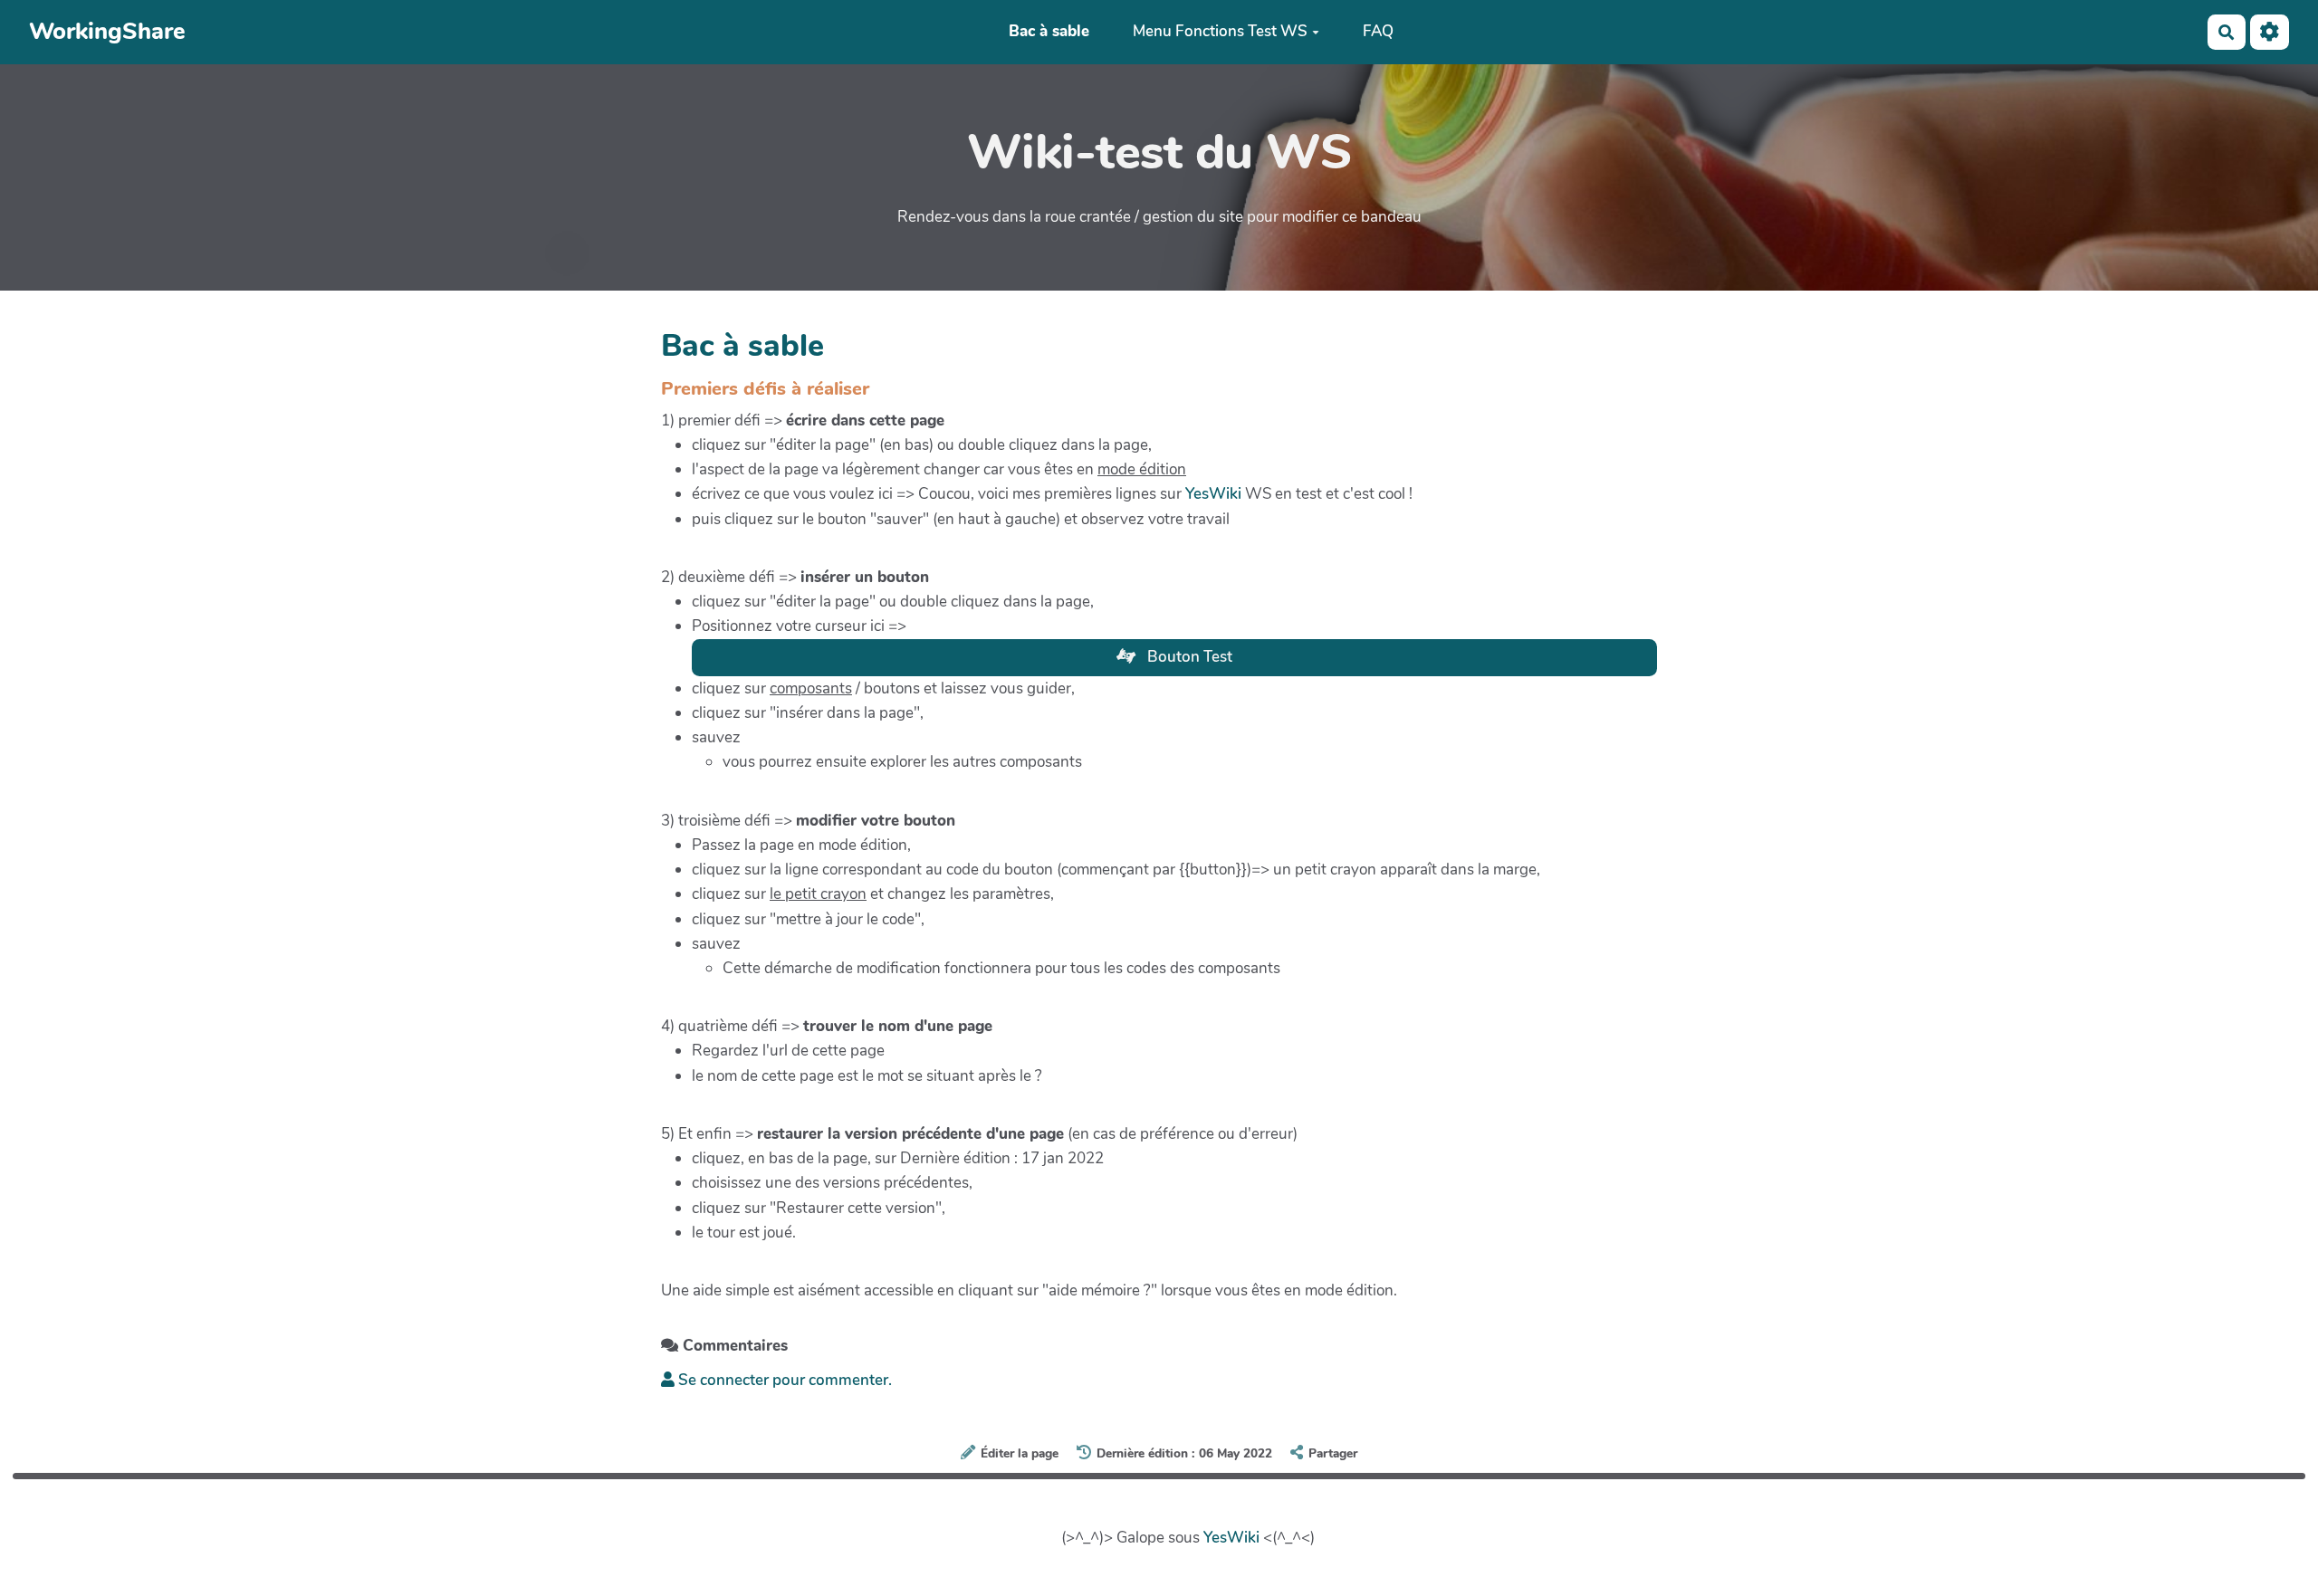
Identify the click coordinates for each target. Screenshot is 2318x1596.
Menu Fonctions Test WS (1220, 32)
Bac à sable (1049, 32)
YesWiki (1213, 494)
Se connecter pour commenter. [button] (783, 1380)
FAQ (1378, 32)
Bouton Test (1188, 657)
